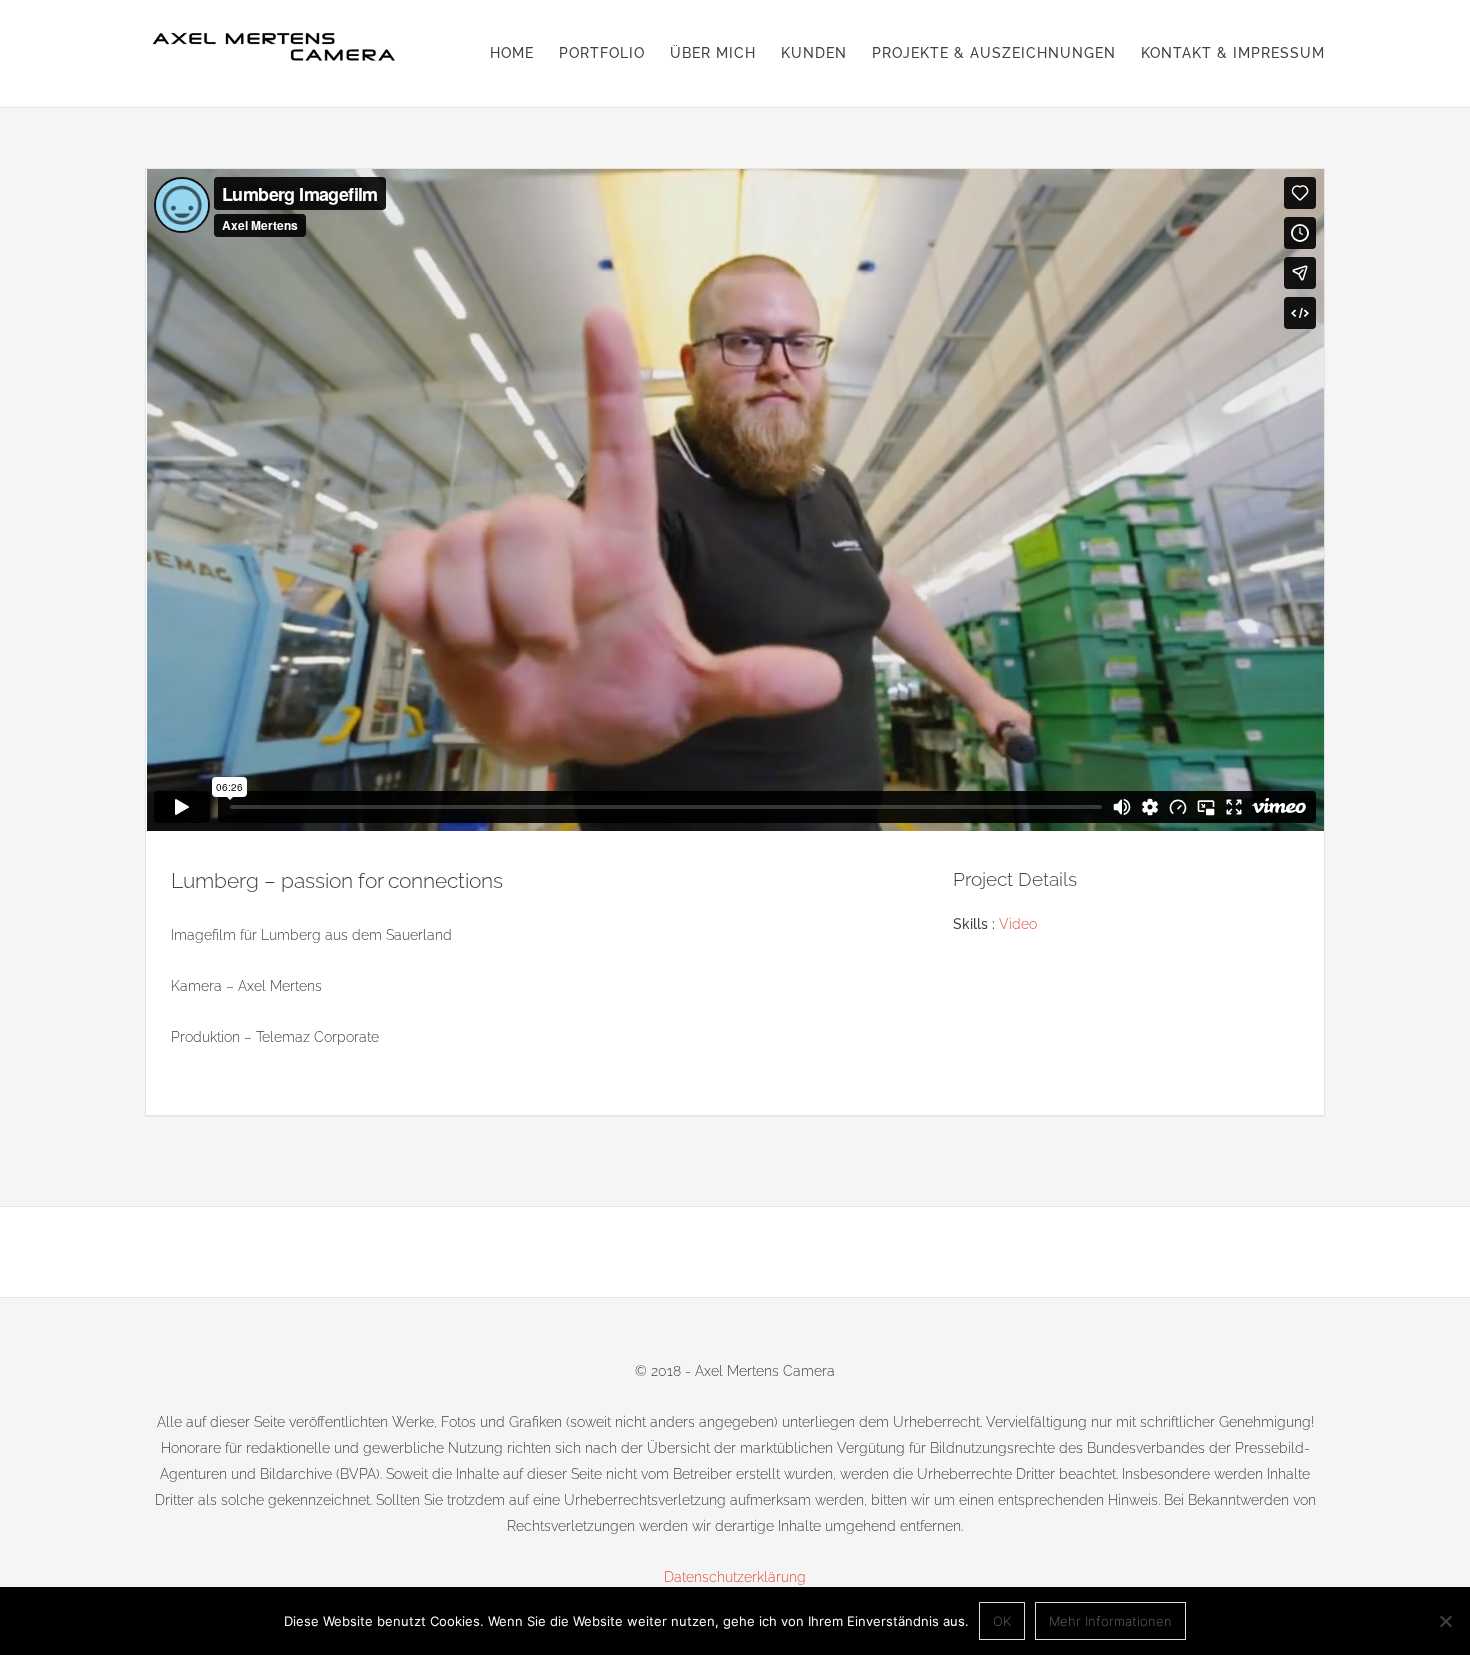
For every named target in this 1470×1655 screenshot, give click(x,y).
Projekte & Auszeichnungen (994, 53)
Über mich (713, 53)
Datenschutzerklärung (735, 1577)
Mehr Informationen (1110, 1621)
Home (512, 53)
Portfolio (602, 53)
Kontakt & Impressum (1233, 53)
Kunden (814, 53)
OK (1002, 1621)
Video (1018, 924)
